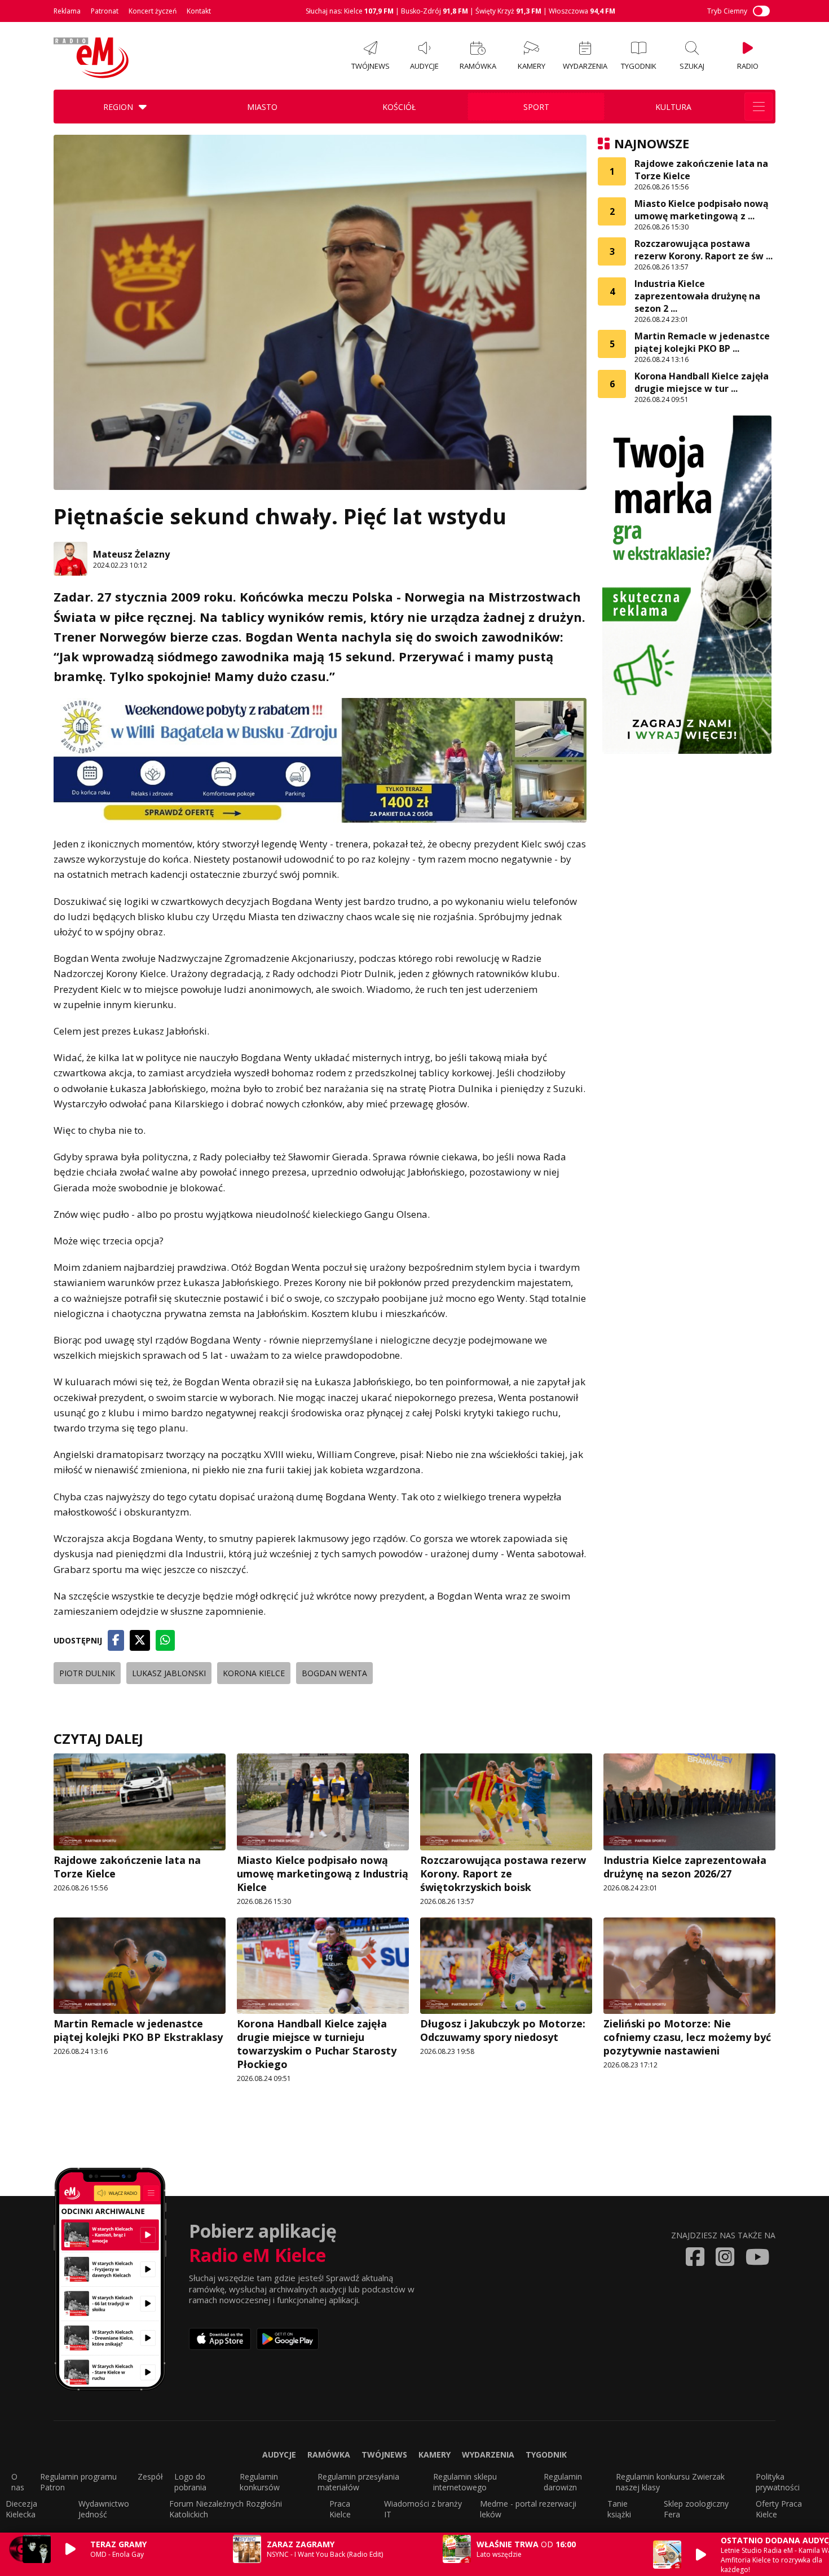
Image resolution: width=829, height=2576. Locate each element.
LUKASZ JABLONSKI (169, 1673)
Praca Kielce (340, 2509)
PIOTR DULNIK (87, 1673)
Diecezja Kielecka (21, 2509)
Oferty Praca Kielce (779, 2509)
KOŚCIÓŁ (399, 107)
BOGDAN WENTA (334, 1673)
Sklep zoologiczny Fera (696, 2509)
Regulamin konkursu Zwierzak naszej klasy (670, 2482)
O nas (18, 2482)
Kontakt (199, 11)
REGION (118, 107)
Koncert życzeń (153, 11)
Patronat (105, 11)
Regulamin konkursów (260, 2482)
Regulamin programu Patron (78, 2482)
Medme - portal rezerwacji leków (528, 2509)
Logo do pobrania (190, 2482)
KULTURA (673, 107)
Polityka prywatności (778, 2482)
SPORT (536, 107)
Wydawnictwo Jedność (104, 2509)
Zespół (150, 2476)
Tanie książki (619, 2509)
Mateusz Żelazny (131, 554)
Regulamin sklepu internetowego (465, 2482)
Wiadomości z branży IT (423, 2509)
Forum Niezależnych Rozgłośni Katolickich (226, 2509)
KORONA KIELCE (254, 1673)
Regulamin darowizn (563, 2482)
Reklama (67, 11)
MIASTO (262, 107)
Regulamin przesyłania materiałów (358, 2482)
